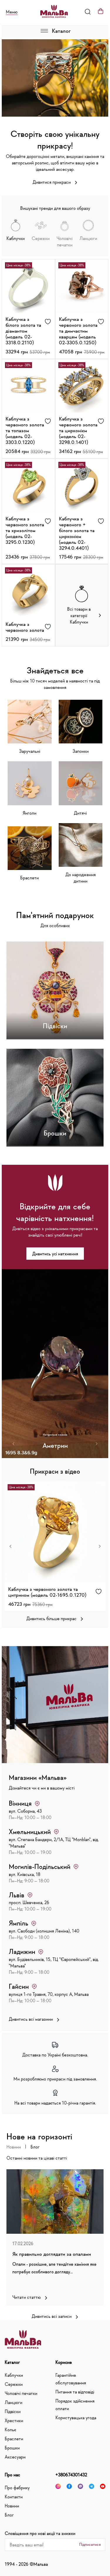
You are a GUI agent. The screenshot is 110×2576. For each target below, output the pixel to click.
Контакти (14, 2497)
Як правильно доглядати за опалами (52, 2254)
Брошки (12, 2448)
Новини (14, 2147)
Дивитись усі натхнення (55, 1254)
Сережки (14, 2384)
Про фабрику (17, 2488)
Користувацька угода (76, 2417)
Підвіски (13, 2411)
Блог (35, 2147)
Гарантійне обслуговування (71, 2379)
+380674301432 (71, 2475)
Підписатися (90, 2544)
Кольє (10, 2429)
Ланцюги (13, 2402)
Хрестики (14, 2420)
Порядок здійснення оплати (75, 2405)
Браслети (14, 2439)
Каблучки (14, 2375)
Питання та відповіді (75, 2392)
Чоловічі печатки (21, 2393)
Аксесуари (15, 2457)
